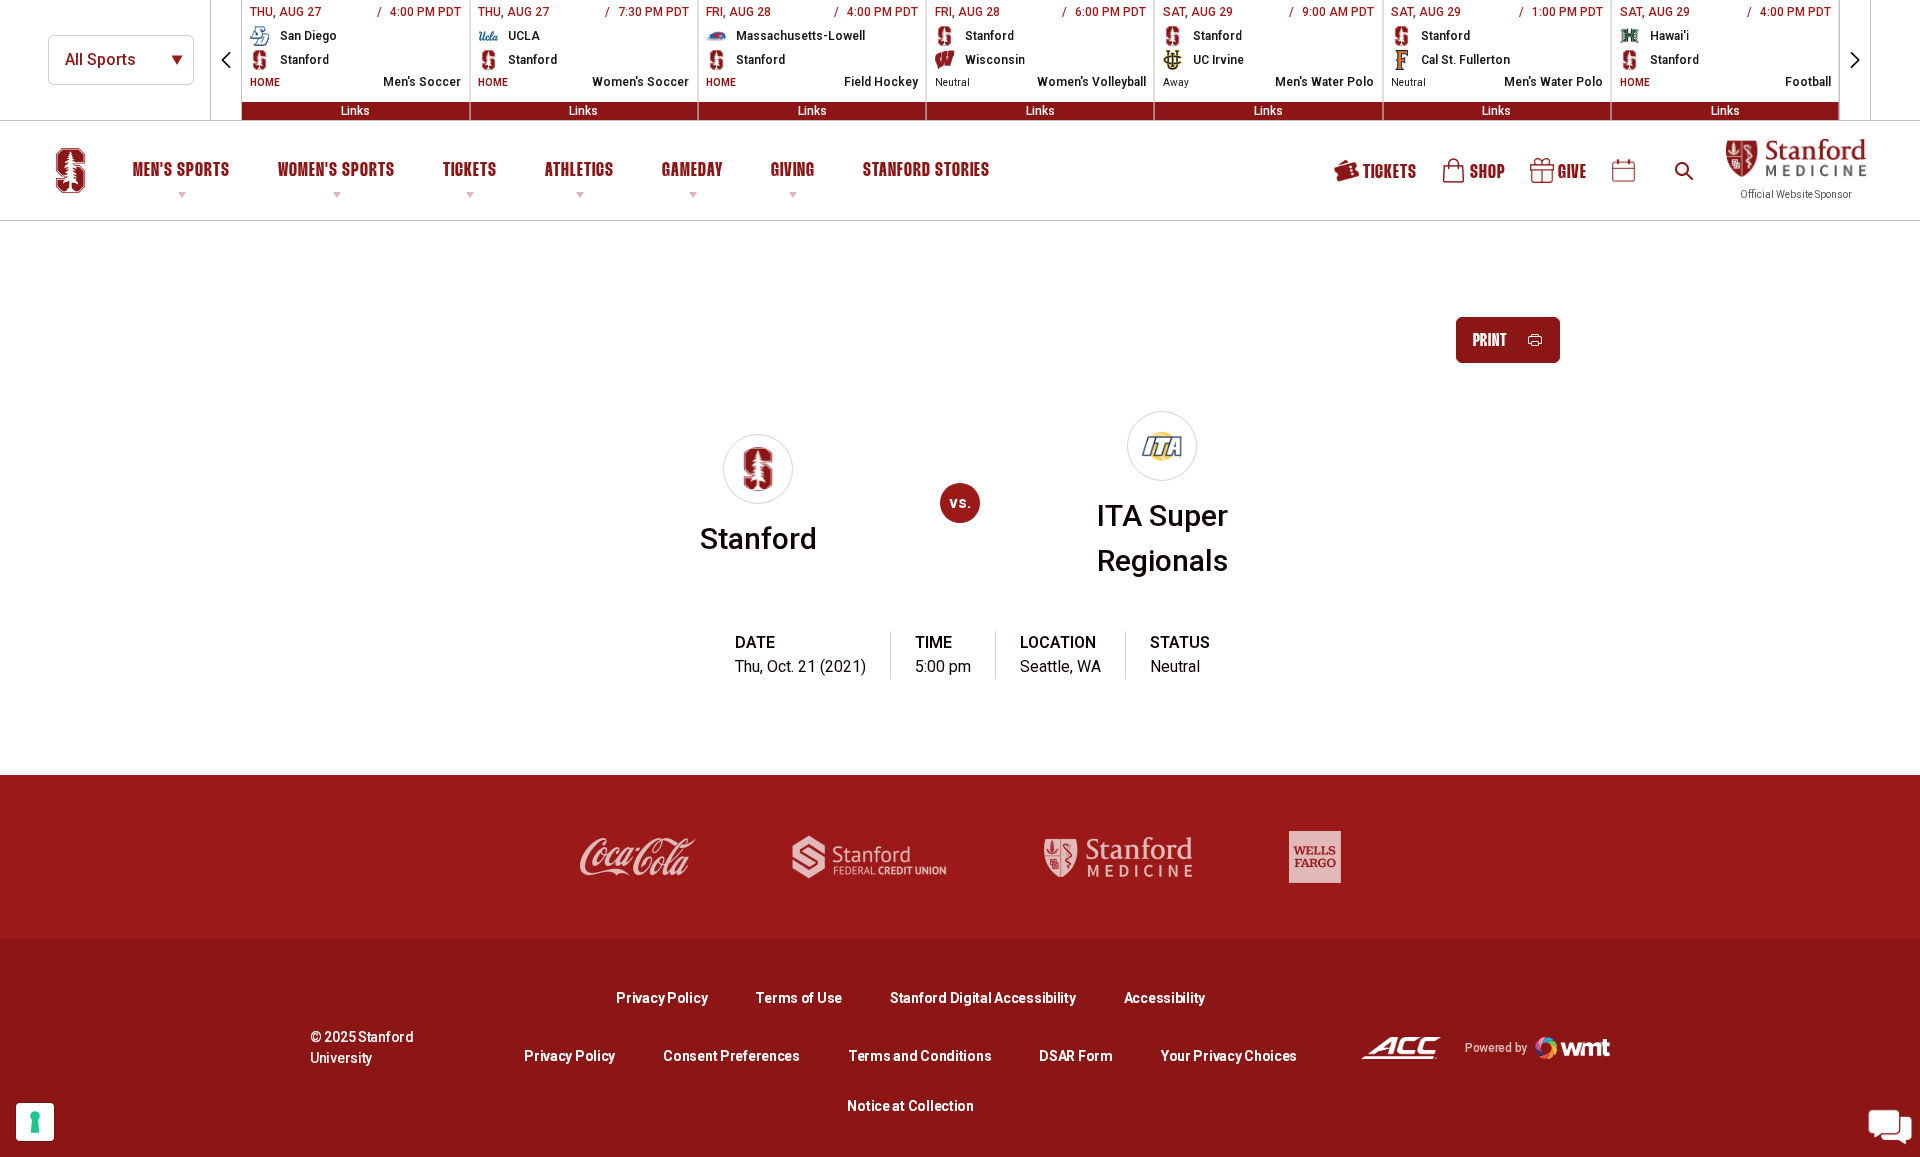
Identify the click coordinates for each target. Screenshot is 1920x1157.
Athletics (579, 171)
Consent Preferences (731, 1056)
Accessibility (1164, 997)
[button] (226, 60)
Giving (793, 171)
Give (1560, 177)
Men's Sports (181, 171)
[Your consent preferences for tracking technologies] (35, 1122)
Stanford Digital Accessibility (999, 997)
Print (1490, 341)
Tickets (470, 171)
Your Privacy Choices (1229, 1056)
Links (355, 111)
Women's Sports (336, 171)
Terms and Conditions (919, 1056)
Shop (1475, 177)
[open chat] (1890, 1127)
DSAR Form (1075, 1056)
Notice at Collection (910, 1106)
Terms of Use (798, 998)
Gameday (692, 171)
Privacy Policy (677, 997)
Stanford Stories (926, 174)
